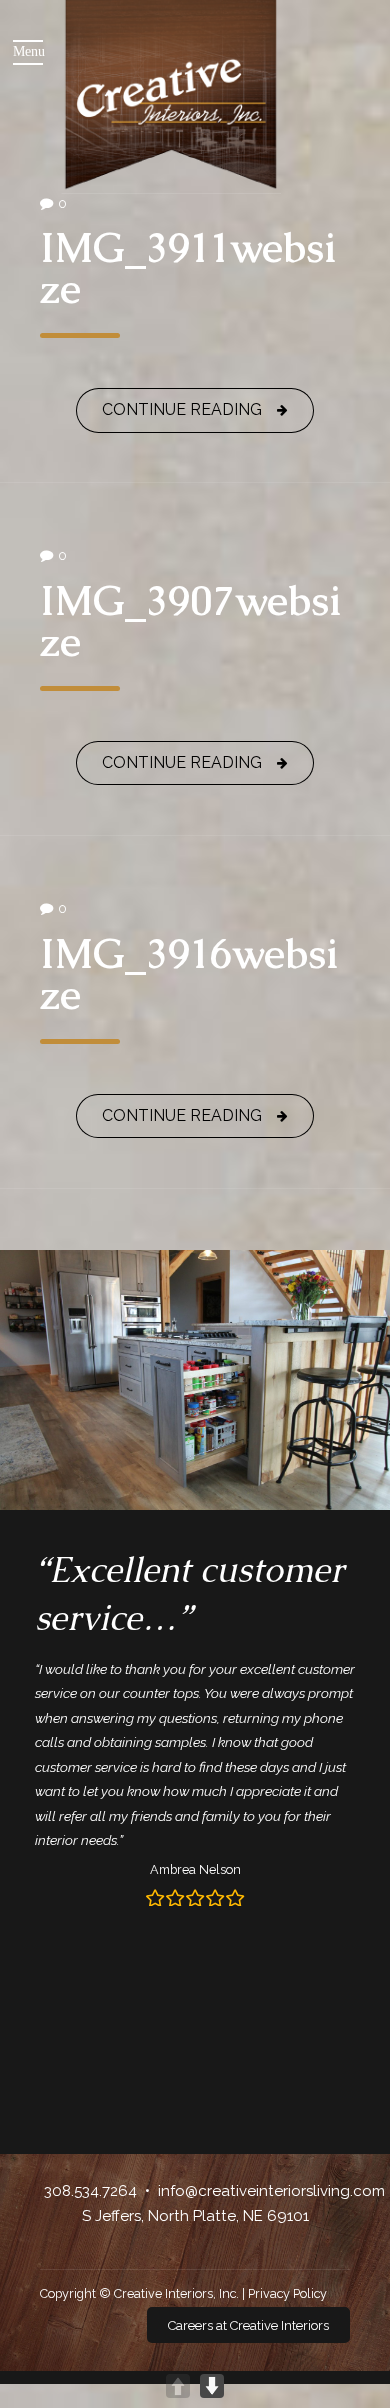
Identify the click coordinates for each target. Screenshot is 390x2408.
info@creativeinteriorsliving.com (271, 2191)
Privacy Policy (287, 2293)
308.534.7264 (90, 2191)
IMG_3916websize (189, 974)
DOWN (212, 2386)
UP (178, 2386)
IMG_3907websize (191, 621)
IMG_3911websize (188, 268)
